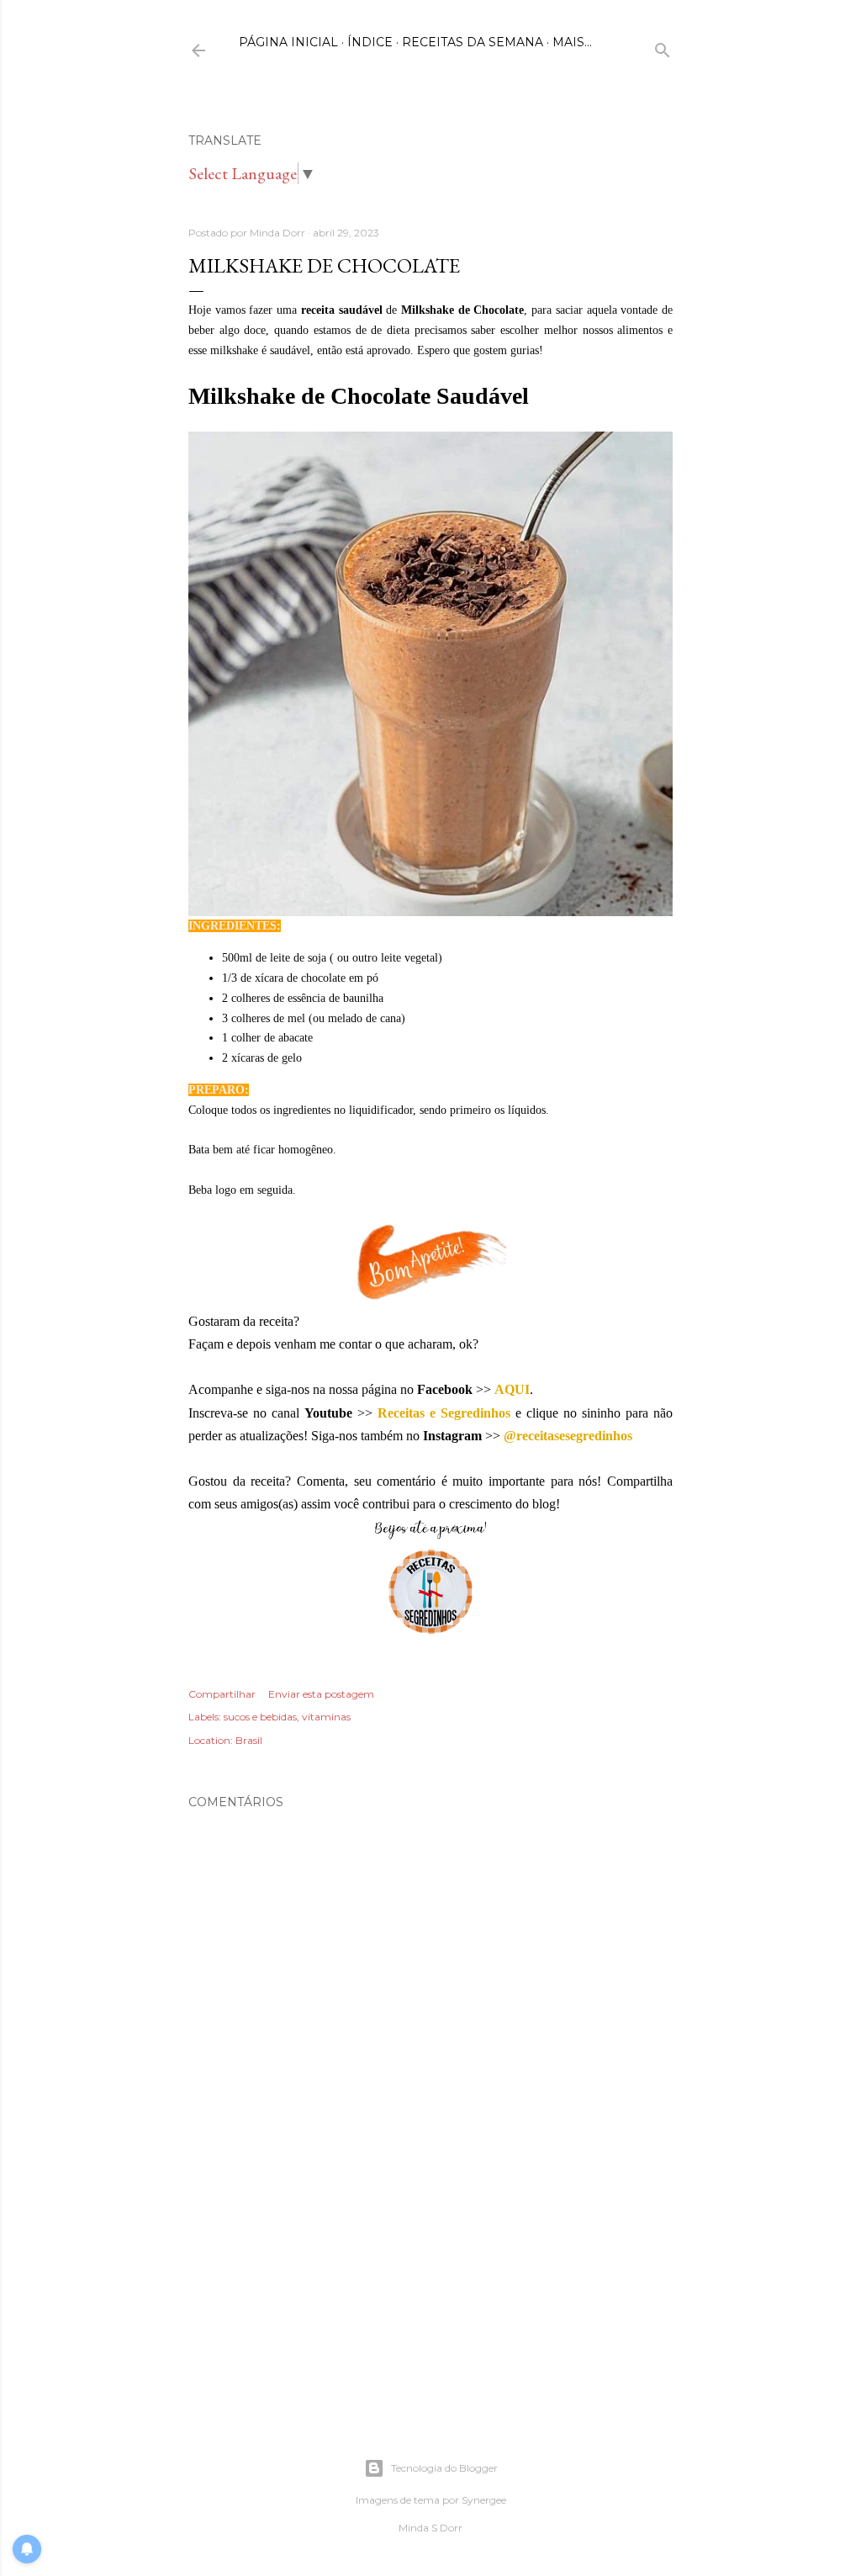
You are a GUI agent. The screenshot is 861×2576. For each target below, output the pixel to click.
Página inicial (288, 42)
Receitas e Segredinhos (444, 1413)
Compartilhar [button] (222, 1694)
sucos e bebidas (260, 1717)
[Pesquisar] (663, 47)
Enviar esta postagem (321, 1694)
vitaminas (326, 1717)
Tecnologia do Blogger (444, 2468)
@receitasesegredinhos (568, 1436)
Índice (370, 42)
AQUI (512, 1389)
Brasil (249, 1740)
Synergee (484, 2500)
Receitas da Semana (473, 42)
